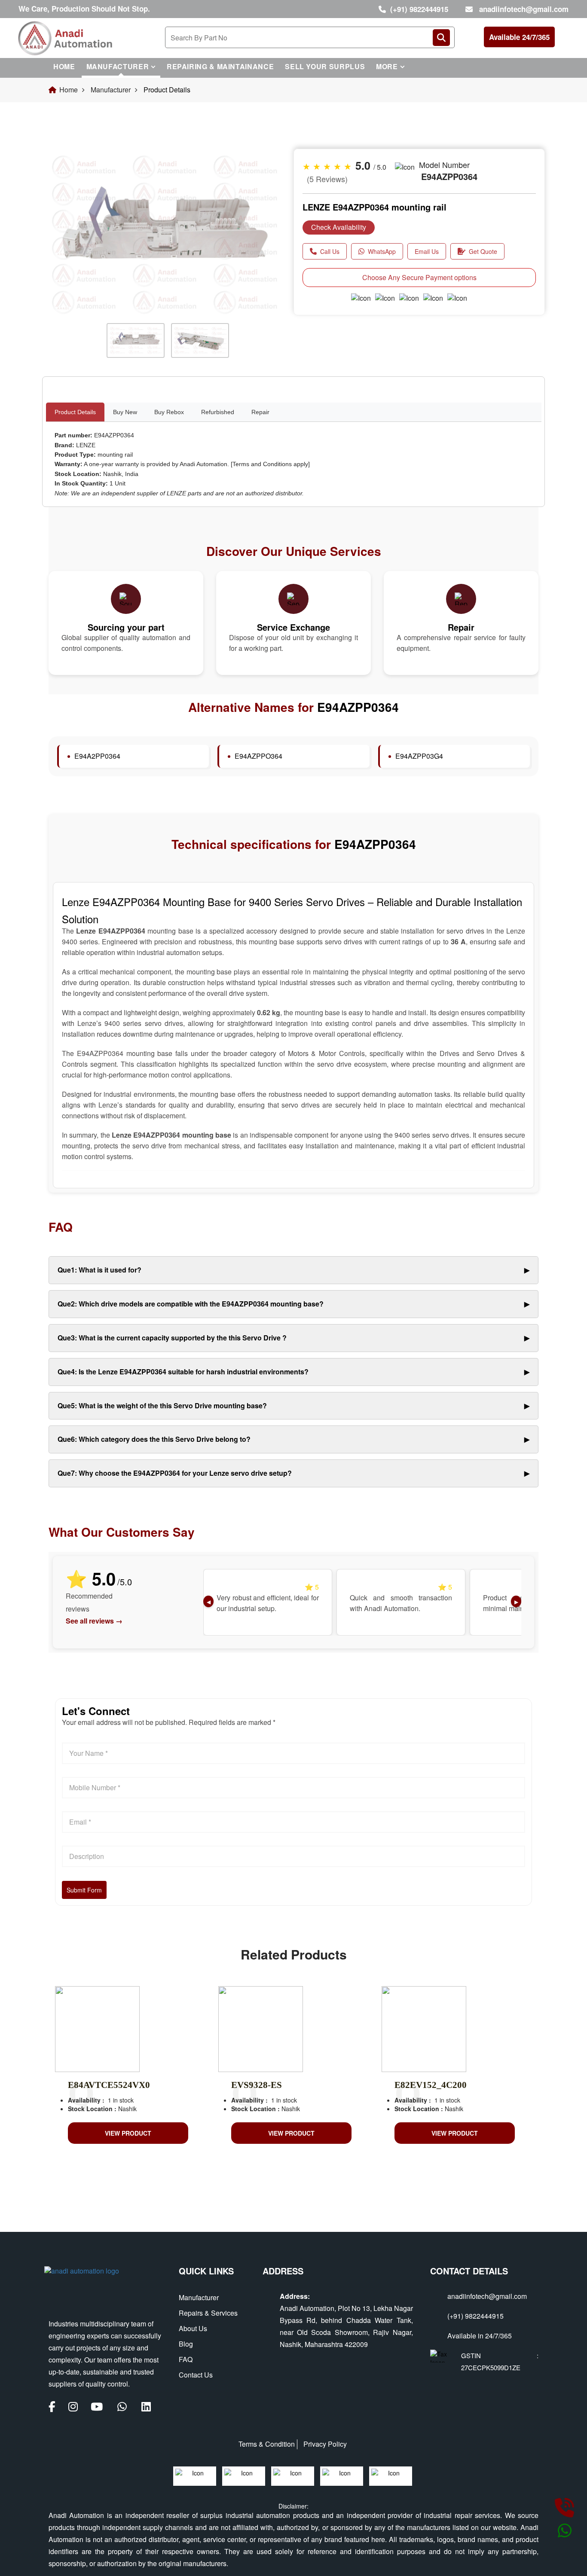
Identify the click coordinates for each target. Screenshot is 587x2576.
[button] (66, 262)
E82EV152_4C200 (431, 2085)
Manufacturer (118, 66)
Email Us (427, 251)
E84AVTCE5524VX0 (109, 2085)
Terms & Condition (267, 2444)
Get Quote (483, 251)
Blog (186, 2344)
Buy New (125, 412)
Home (64, 66)
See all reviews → (94, 1621)
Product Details (75, 412)
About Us (193, 2328)
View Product (128, 2133)
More (387, 66)
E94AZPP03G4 (419, 756)
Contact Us (196, 2375)
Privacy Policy (325, 2444)
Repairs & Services (208, 2313)
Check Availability (339, 227)
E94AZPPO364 (258, 756)
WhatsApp (382, 251)
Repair (260, 412)
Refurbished (218, 412)
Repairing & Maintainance (220, 66)
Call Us (330, 251)
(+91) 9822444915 (419, 9)
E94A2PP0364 (97, 756)
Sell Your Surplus (325, 66)
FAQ (186, 2359)
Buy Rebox (169, 412)
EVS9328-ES (257, 2085)
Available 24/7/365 (519, 37)
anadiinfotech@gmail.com (524, 9)
